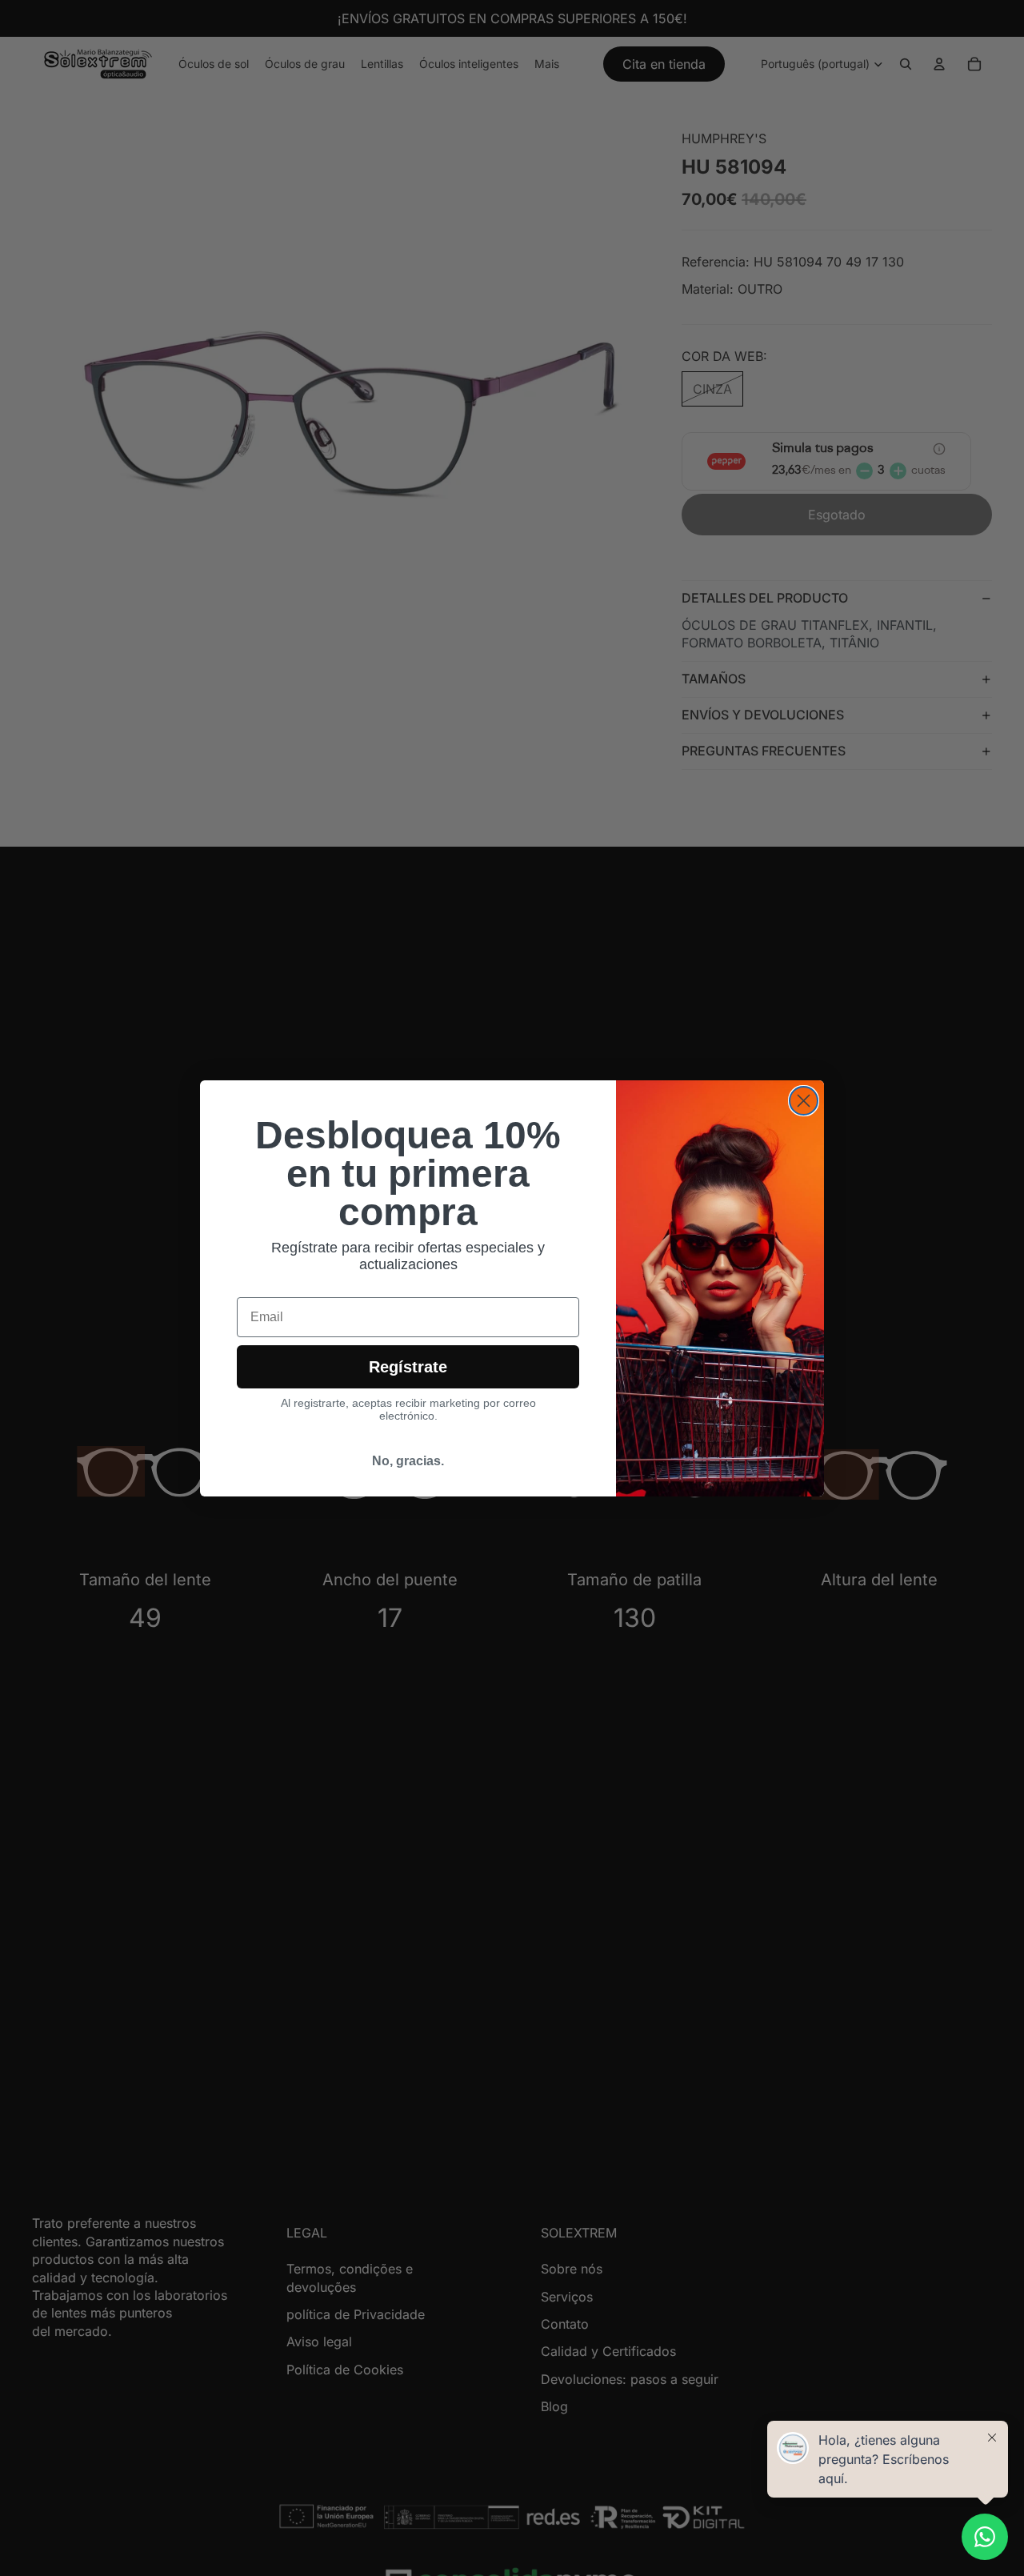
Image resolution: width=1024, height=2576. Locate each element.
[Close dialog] (804, 1101)
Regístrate (408, 1367)
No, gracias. (408, 1461)
